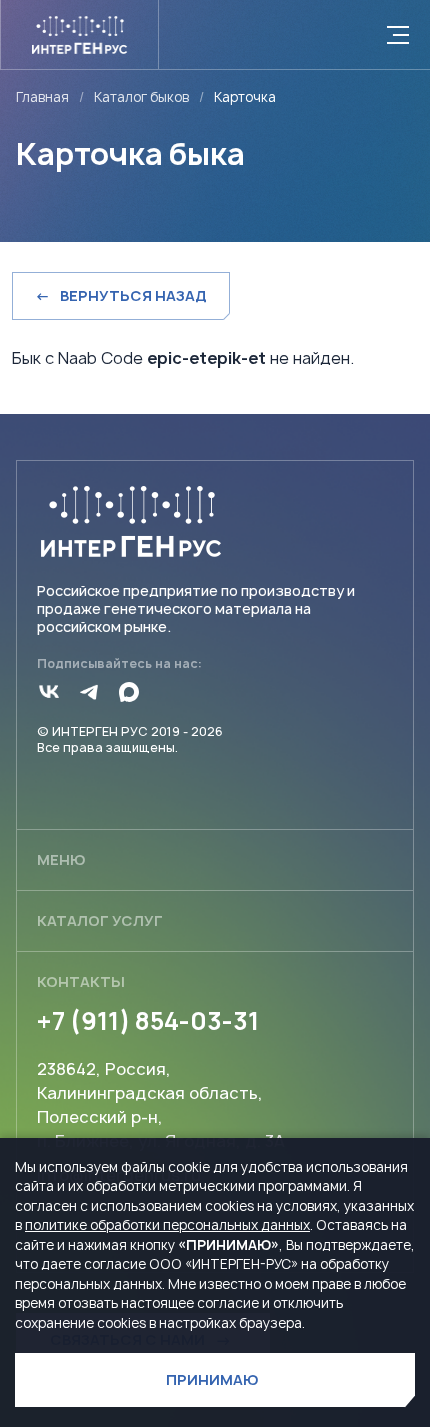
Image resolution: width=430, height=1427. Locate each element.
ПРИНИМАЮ (212, 1379)
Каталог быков (141, 98)
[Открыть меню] (398, 35)
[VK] (49, 692)
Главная (42, 98)
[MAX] (129, 692)
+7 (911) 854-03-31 (148, 1021)
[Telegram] (89, 692)
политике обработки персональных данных (167, 1225)
